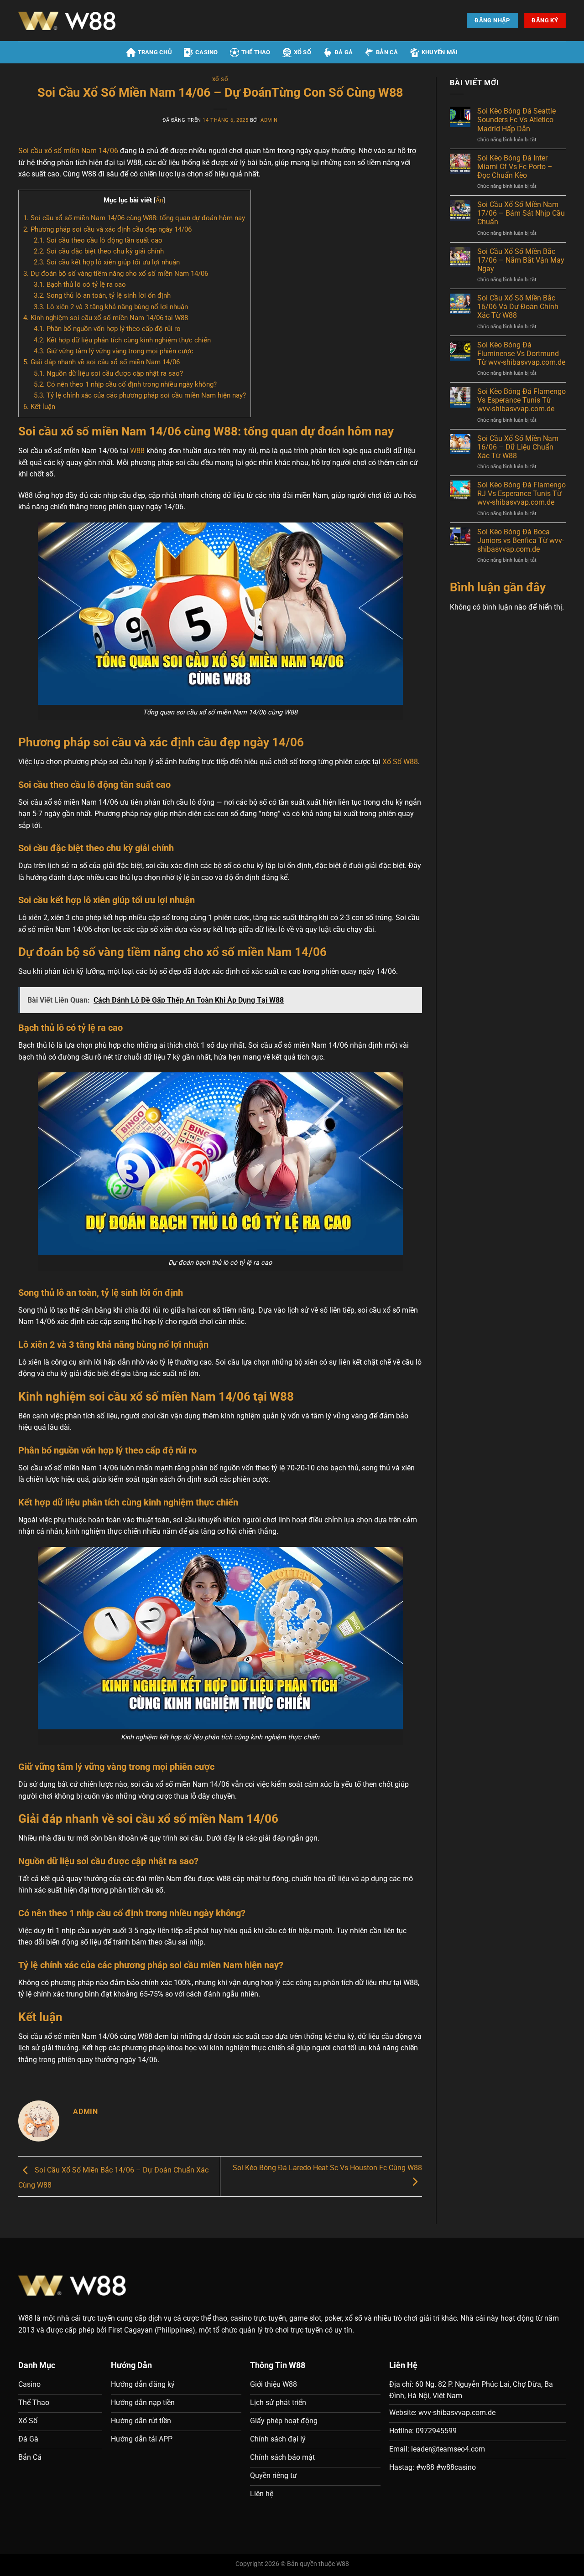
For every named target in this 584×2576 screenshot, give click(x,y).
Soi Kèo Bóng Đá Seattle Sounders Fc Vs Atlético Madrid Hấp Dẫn (516, 120)
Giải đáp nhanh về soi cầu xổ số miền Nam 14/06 (102, 362)
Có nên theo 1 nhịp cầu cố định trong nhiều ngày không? (125, 384)
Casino (207, 52)
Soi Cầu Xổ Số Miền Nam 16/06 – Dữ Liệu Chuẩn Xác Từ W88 (518, 447)
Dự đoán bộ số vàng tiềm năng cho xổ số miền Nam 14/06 (116, 274)
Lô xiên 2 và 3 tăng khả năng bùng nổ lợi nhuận (111, 307)
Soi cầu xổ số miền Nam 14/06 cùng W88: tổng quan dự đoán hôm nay (134, 218)
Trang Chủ (155, 52)
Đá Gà (344, 52)
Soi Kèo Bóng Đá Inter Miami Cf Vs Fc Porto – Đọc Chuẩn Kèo (515, 167)
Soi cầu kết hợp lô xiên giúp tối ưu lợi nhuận (107, 262)
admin (269, 120)
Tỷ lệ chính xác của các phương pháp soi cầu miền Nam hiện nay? (140, 395)
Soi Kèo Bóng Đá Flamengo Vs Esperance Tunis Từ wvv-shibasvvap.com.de (521, 400)
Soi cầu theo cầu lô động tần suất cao (98, 240)
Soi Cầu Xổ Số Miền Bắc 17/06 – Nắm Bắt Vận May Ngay (521, 260)
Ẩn (159, 200)
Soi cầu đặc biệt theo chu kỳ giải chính (99, 251)
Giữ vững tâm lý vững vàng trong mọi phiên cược (114, 351)
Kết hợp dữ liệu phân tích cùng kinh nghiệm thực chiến (122, 340)
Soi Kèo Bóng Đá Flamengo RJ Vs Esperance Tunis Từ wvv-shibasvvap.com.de (521, 494)
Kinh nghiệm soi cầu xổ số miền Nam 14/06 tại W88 (106, 318)
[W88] (98, 21)
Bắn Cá (387, 52)
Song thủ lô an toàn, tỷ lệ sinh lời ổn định (102, 295)
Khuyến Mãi (440, 52)
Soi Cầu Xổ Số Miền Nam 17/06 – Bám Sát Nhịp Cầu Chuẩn (521, 213)
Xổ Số (302, 52)
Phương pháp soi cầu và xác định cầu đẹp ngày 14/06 (107, 229)
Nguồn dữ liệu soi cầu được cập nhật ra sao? (108, 373)
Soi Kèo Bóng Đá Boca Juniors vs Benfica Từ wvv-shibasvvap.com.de (521, 541)
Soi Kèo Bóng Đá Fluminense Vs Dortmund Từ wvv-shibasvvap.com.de (521, 354)
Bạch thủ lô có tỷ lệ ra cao (80, 284)
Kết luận (39, 407)
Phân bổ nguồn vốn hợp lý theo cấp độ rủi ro (107, 329)
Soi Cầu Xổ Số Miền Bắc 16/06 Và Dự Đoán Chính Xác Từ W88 (518, 307)
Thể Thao (256, 52)
